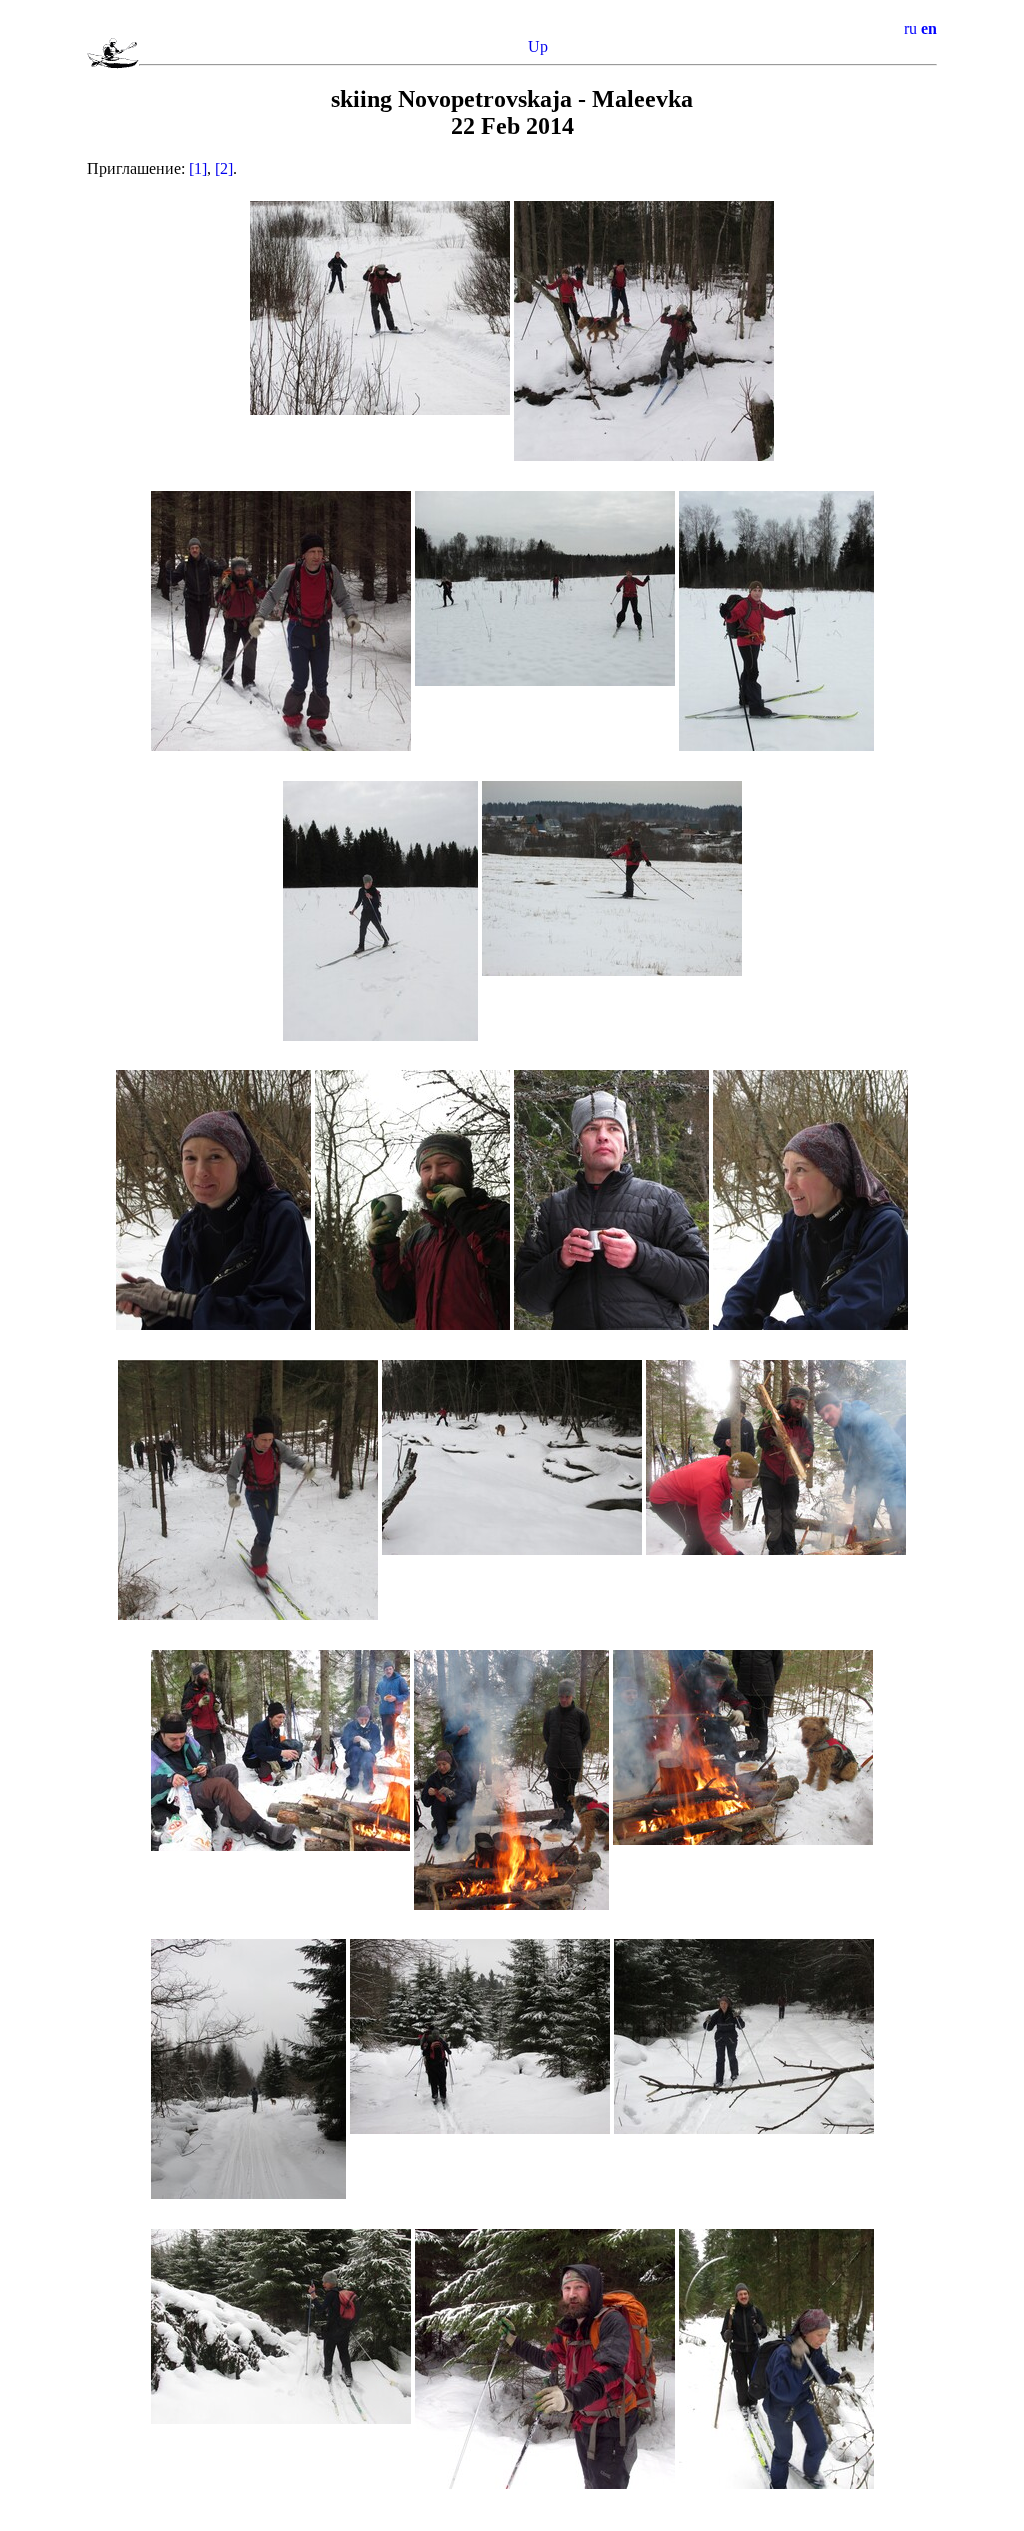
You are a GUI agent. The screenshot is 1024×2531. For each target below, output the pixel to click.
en (929, 28)
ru (910, 28)
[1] (198, 168)
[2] (224, 168)
